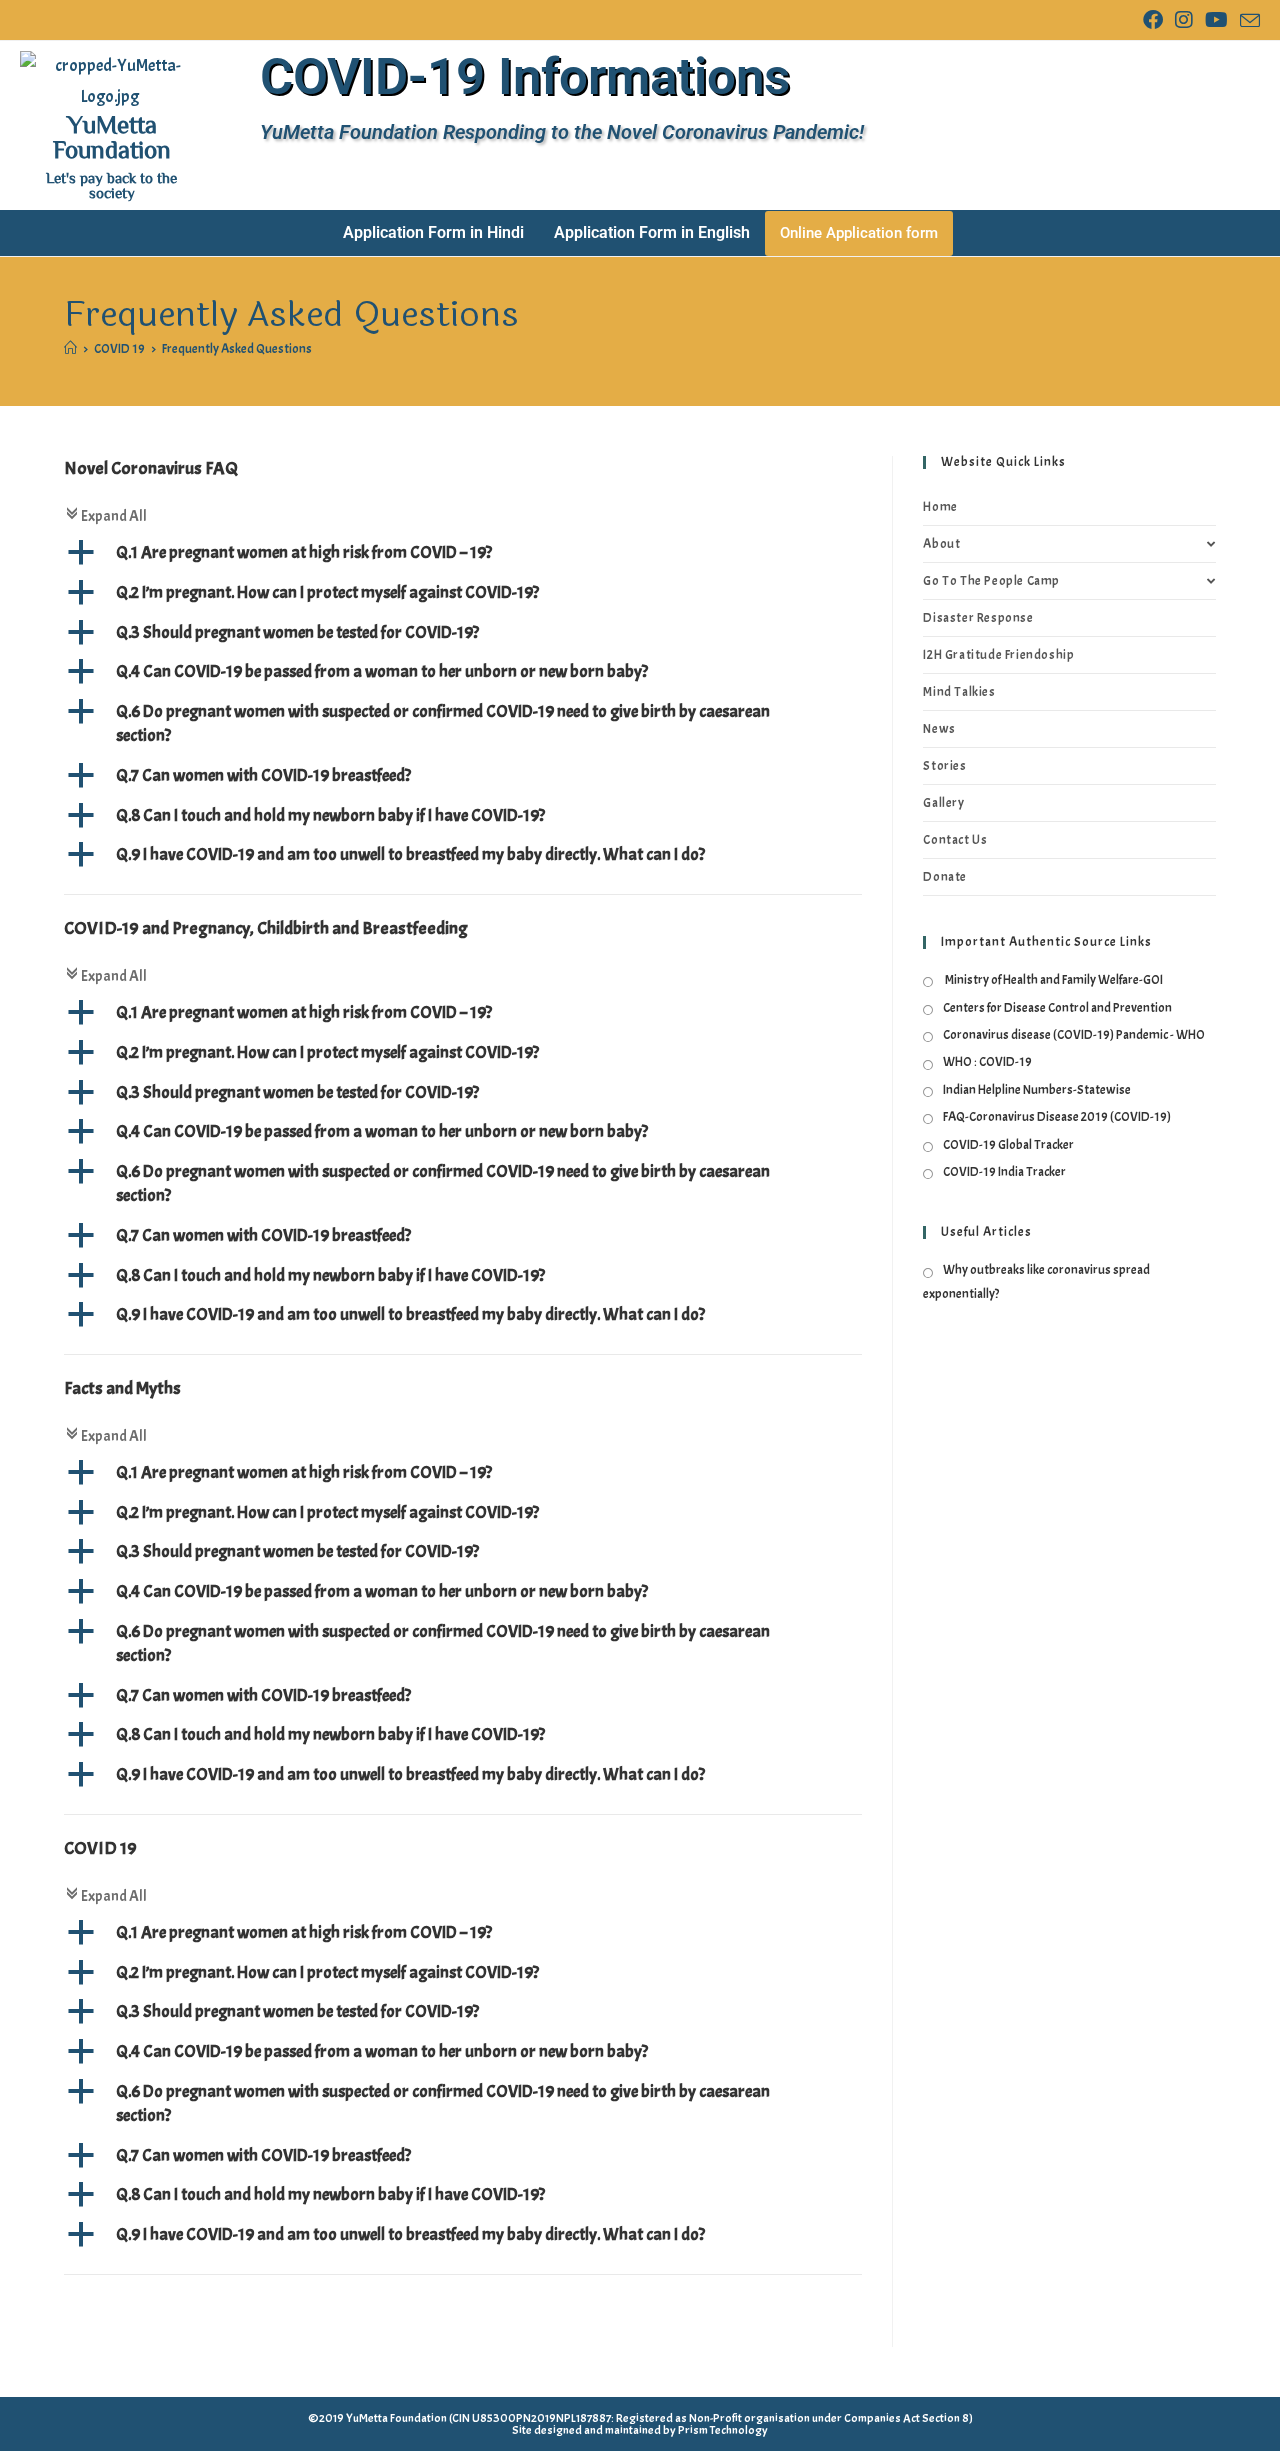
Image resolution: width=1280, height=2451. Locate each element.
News (939, 729)
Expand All (105, 516)
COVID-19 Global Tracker (1008, 1145)
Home (940, 507)
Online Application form (859, 233)
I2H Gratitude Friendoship (998, 655)
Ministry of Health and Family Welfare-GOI (1053, 980)
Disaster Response (978, 618)
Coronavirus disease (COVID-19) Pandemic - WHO (1074, 1035)
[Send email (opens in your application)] (1247, 21)
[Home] (70, 349)
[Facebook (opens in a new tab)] (1153, 20)
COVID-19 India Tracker (1004, 1172)
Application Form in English (652, 232)
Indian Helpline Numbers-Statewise (1037, 1090)
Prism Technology (723, 2430)
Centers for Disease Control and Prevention (1057, 1008)
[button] (463, 553)
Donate (945, 877)
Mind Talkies (959, 692)
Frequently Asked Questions (237, 349)
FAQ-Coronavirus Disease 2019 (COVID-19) (1057, 1117)
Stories (944, 766)
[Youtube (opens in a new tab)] (1216, 20)
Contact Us (955, 840)
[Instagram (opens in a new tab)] (1184, 20)
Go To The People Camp (991, 581)
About (941, 544)
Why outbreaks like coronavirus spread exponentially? (1036, 1281)
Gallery (943, 803)
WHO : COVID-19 (987, 1062)
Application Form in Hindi (433, 232)
